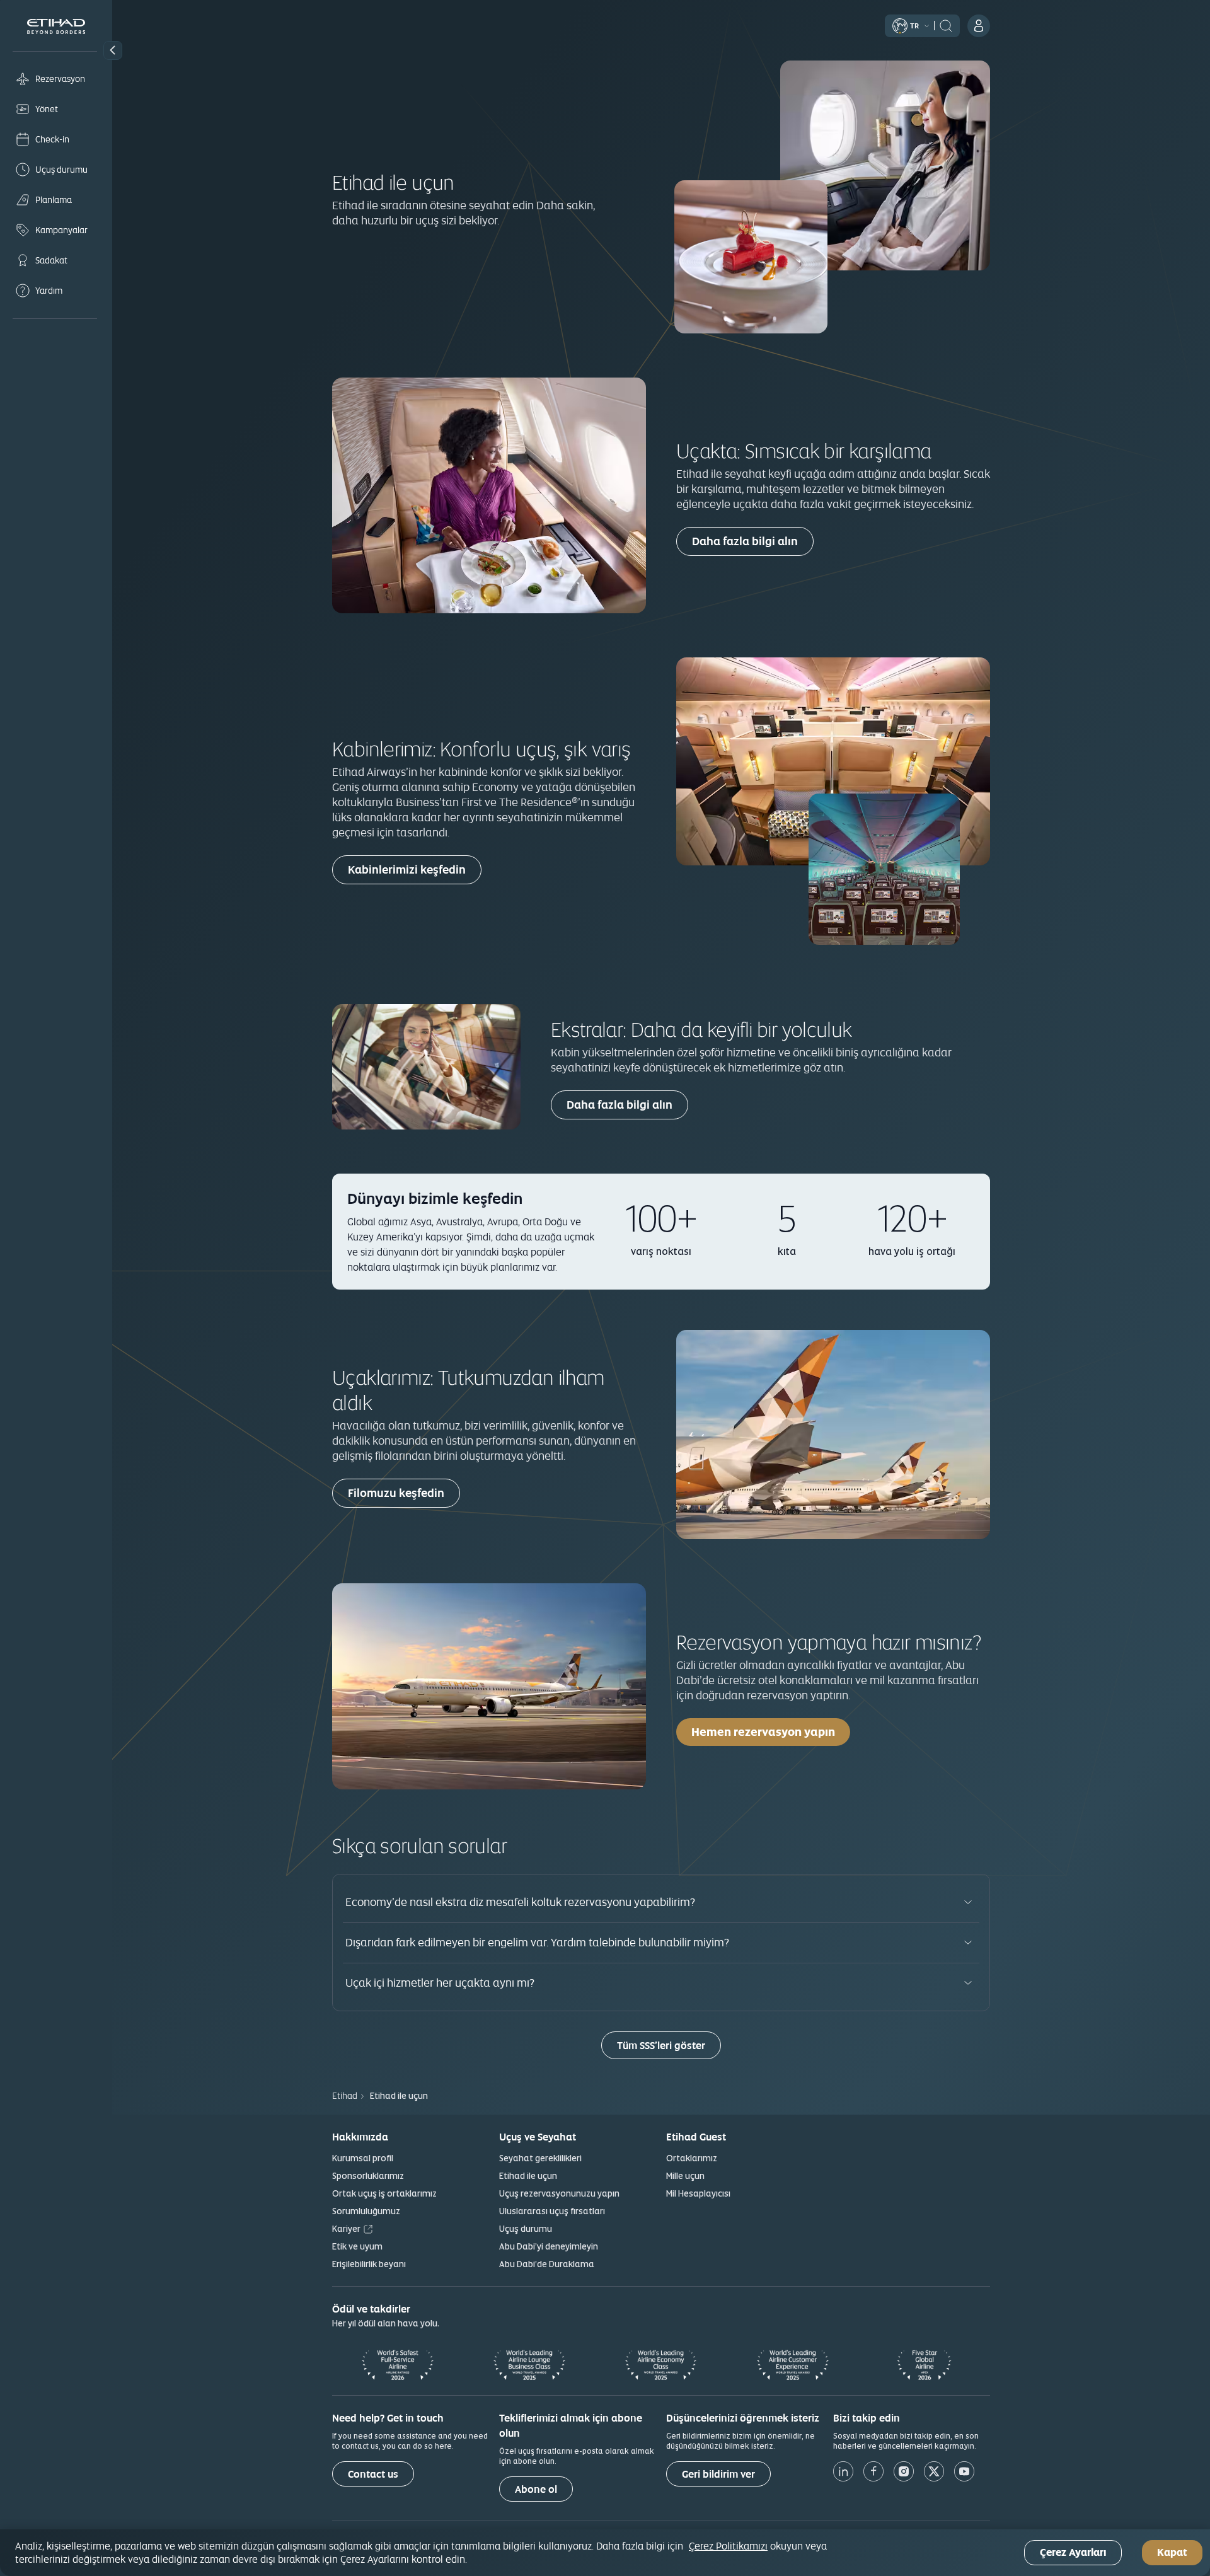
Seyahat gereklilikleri (540, 2158)
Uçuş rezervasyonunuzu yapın (559, 2193)
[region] (605, 2553)
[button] (113, 50)
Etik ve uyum (357, 2246)
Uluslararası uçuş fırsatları (552, 2211)
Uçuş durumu (526, 2229)
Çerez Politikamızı (728, 2546)
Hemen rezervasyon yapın (763, 1732)
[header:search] (946, 25)
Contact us (373, 2474)
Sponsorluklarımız (368, 2176)
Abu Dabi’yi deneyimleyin (549, 2246)
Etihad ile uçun (528, 2176)
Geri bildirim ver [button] (718, 2474)
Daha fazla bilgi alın (745, 541)
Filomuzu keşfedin (396, 1493)
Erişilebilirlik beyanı (369, 2264)
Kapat (1172, 2553)
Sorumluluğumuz (366, 2211)
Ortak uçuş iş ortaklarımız (384, 2193)
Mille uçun (685, 2176)
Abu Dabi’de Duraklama (547, 2264)
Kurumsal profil (363, 2158)
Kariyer (346, 2229)
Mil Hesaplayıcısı (698, 2193)
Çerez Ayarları (1073, 2553)
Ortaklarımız (692, 2158)
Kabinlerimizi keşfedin (407, 869)
